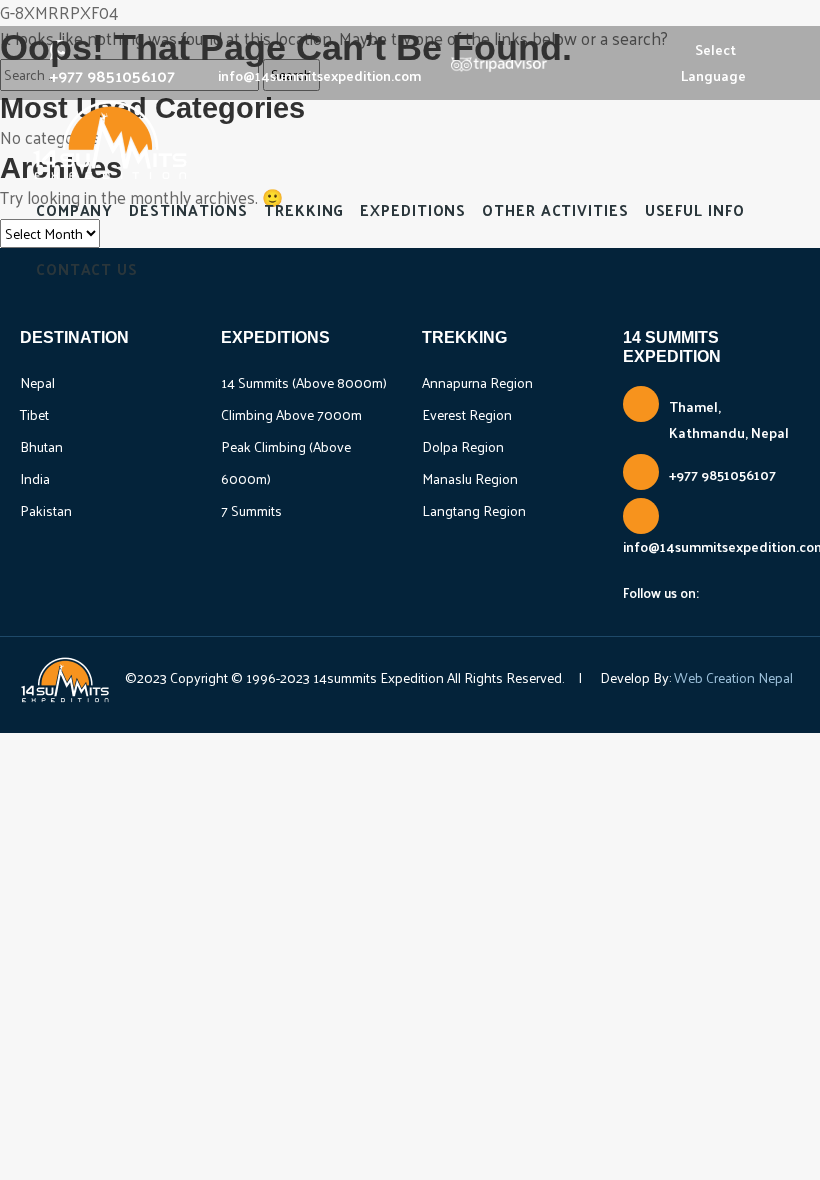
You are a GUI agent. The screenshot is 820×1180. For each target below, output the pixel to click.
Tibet (34, 414)
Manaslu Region (470, 478)
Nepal (37, 382)
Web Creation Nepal (732, 677)
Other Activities (555, 209)
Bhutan (41, 446)
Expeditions (413, 209)
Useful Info (695, 209)
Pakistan (46, 510)
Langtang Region (474, 510)
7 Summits (251, 510)
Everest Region (467, 414)
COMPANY (74, 209)
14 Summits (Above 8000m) (304, 382)
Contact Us (87, 268)
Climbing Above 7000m (291, 414)
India (35, 478)
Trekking (304, 209)
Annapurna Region (477, 382)
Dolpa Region (463, 446)
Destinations (188, 209)
